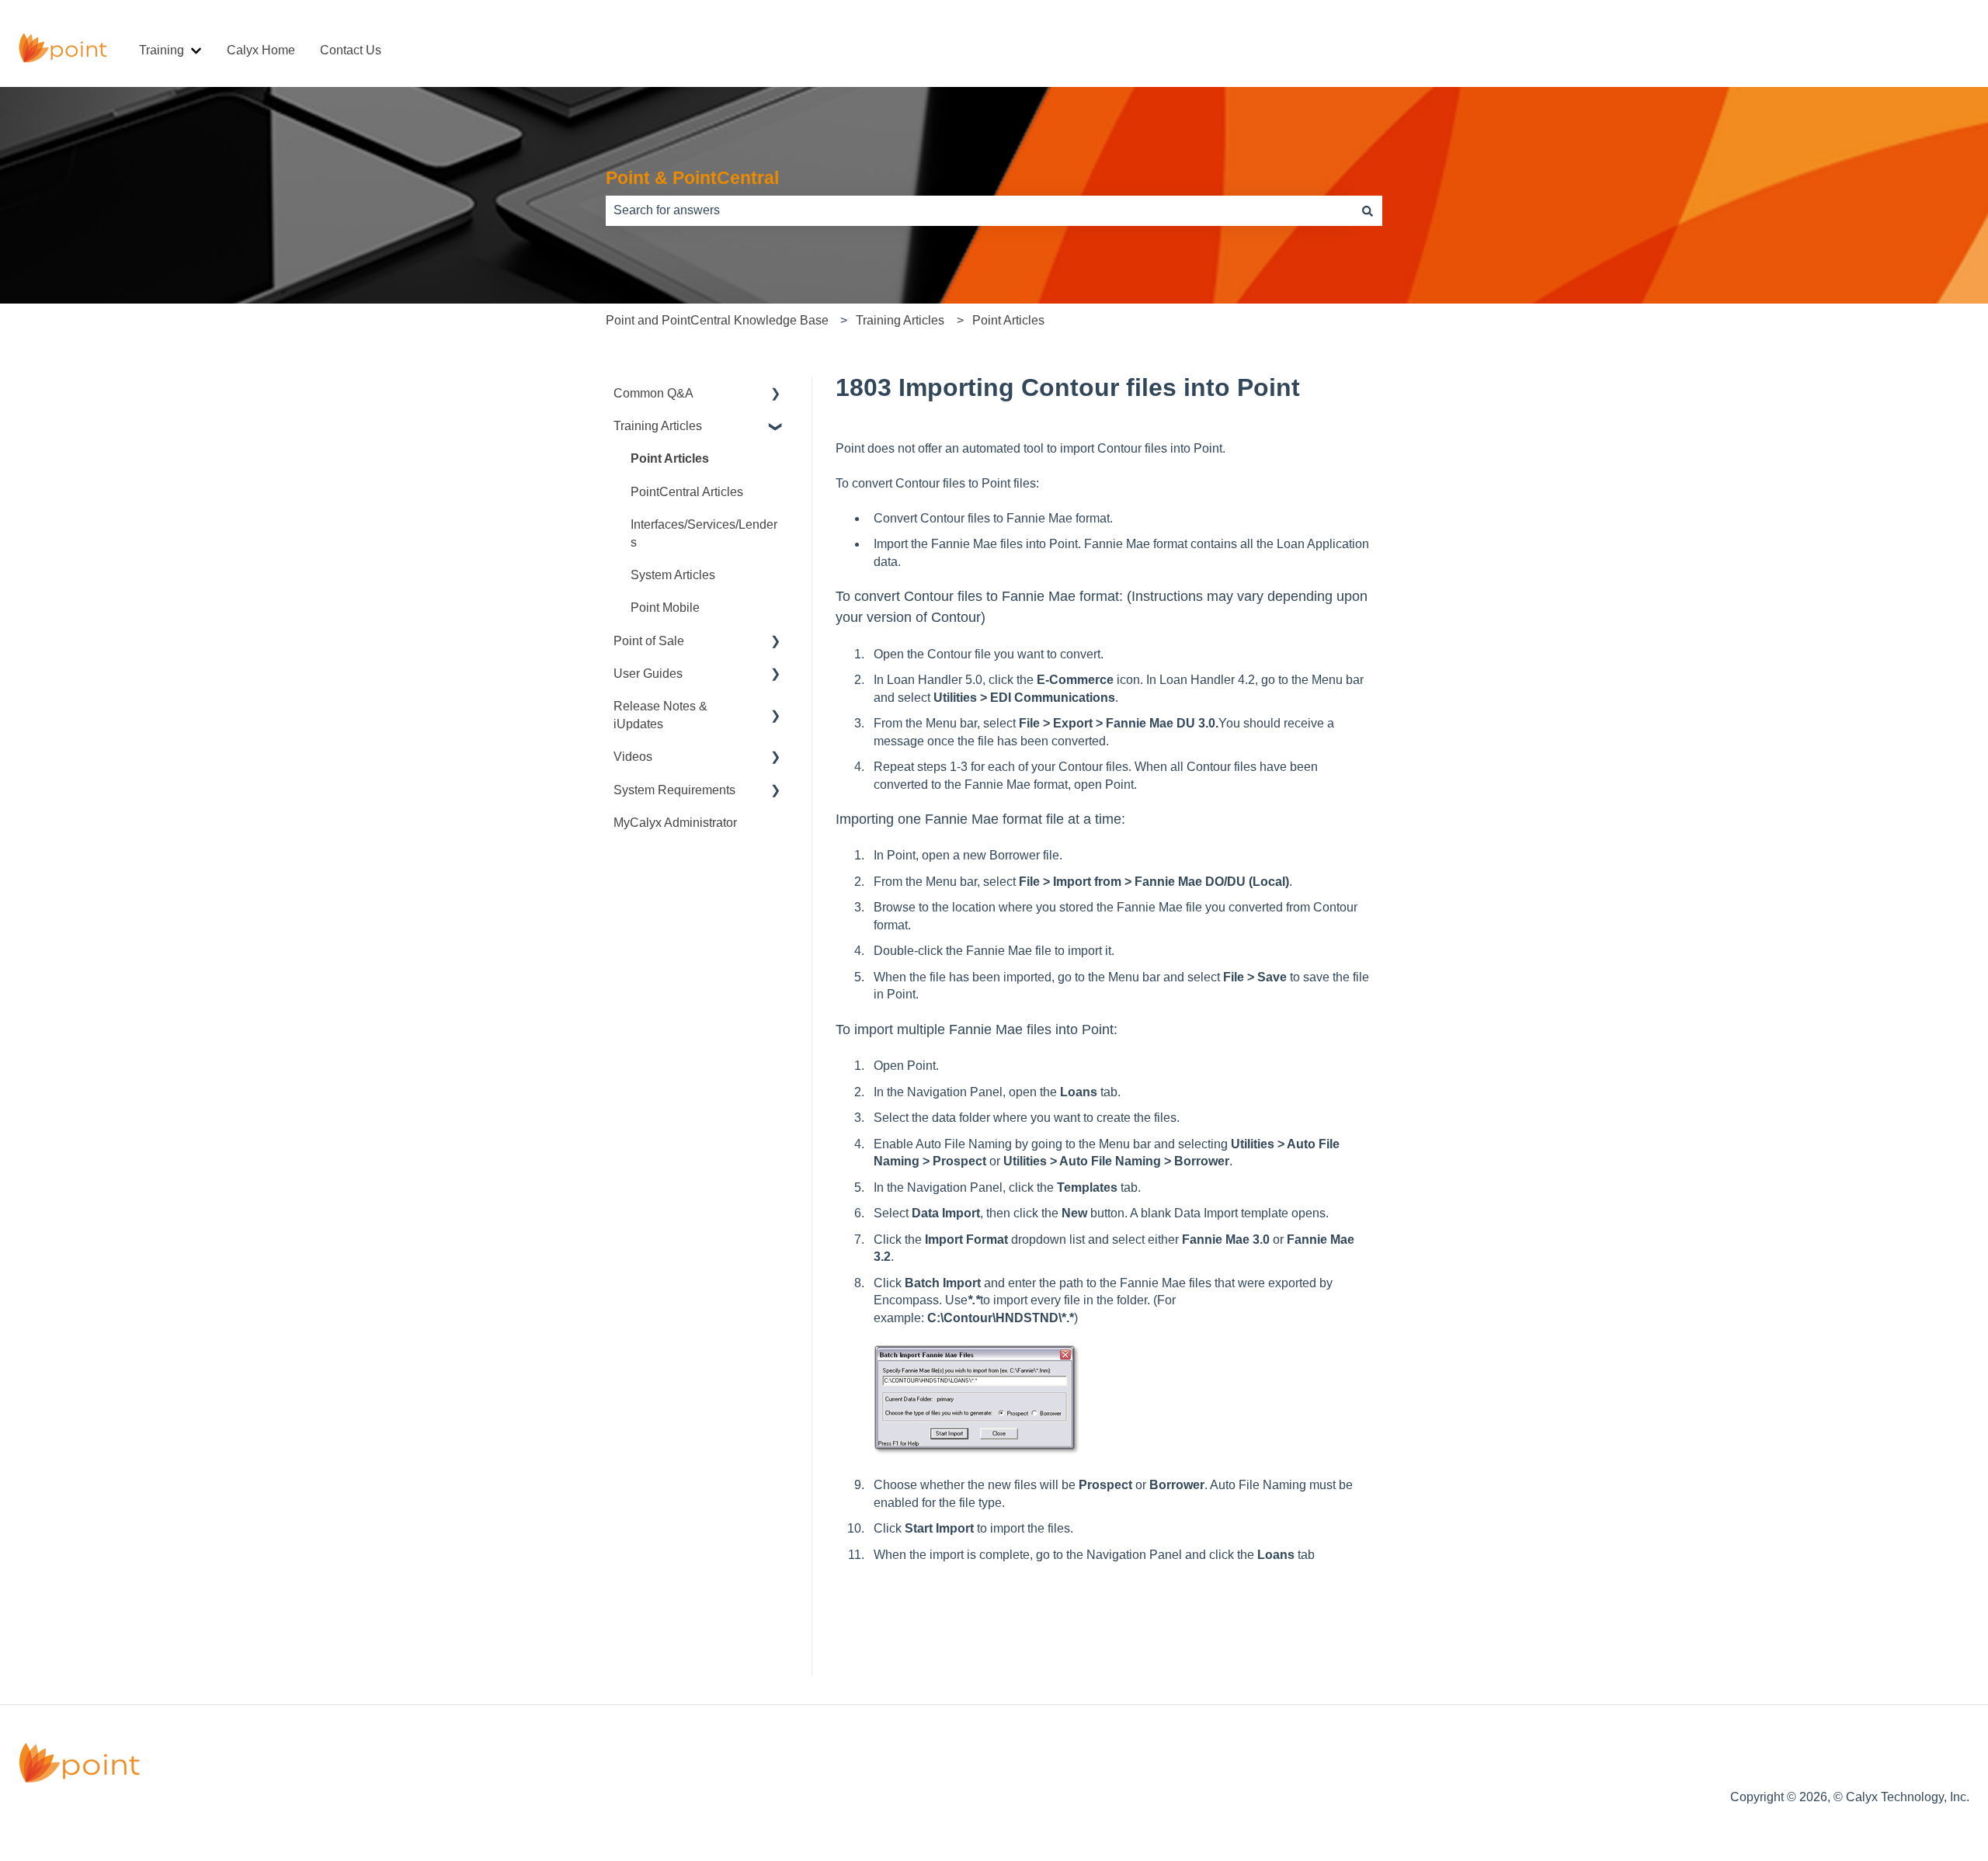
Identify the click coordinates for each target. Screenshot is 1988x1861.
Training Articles (900, 320)
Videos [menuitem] (633, 757)
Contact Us (351, 50)
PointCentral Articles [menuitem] (687, 492)
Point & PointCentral (692, 178)
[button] (776, 395)
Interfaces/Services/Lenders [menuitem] (704, 533)
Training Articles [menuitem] (658, 426)
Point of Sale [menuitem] (649, 641)
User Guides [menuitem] (648, 674)
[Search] (1368, 210)
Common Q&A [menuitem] (653, 393)
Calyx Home (261, 50)
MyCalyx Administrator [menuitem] (675, 823)
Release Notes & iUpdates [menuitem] (660, 715)
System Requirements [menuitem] (674, 790)
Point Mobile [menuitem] (665, 608)
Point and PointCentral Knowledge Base (717, 320)
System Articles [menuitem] (673, 575)
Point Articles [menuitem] (670, 458)
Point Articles (1008, 320)
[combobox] (979, 210)
